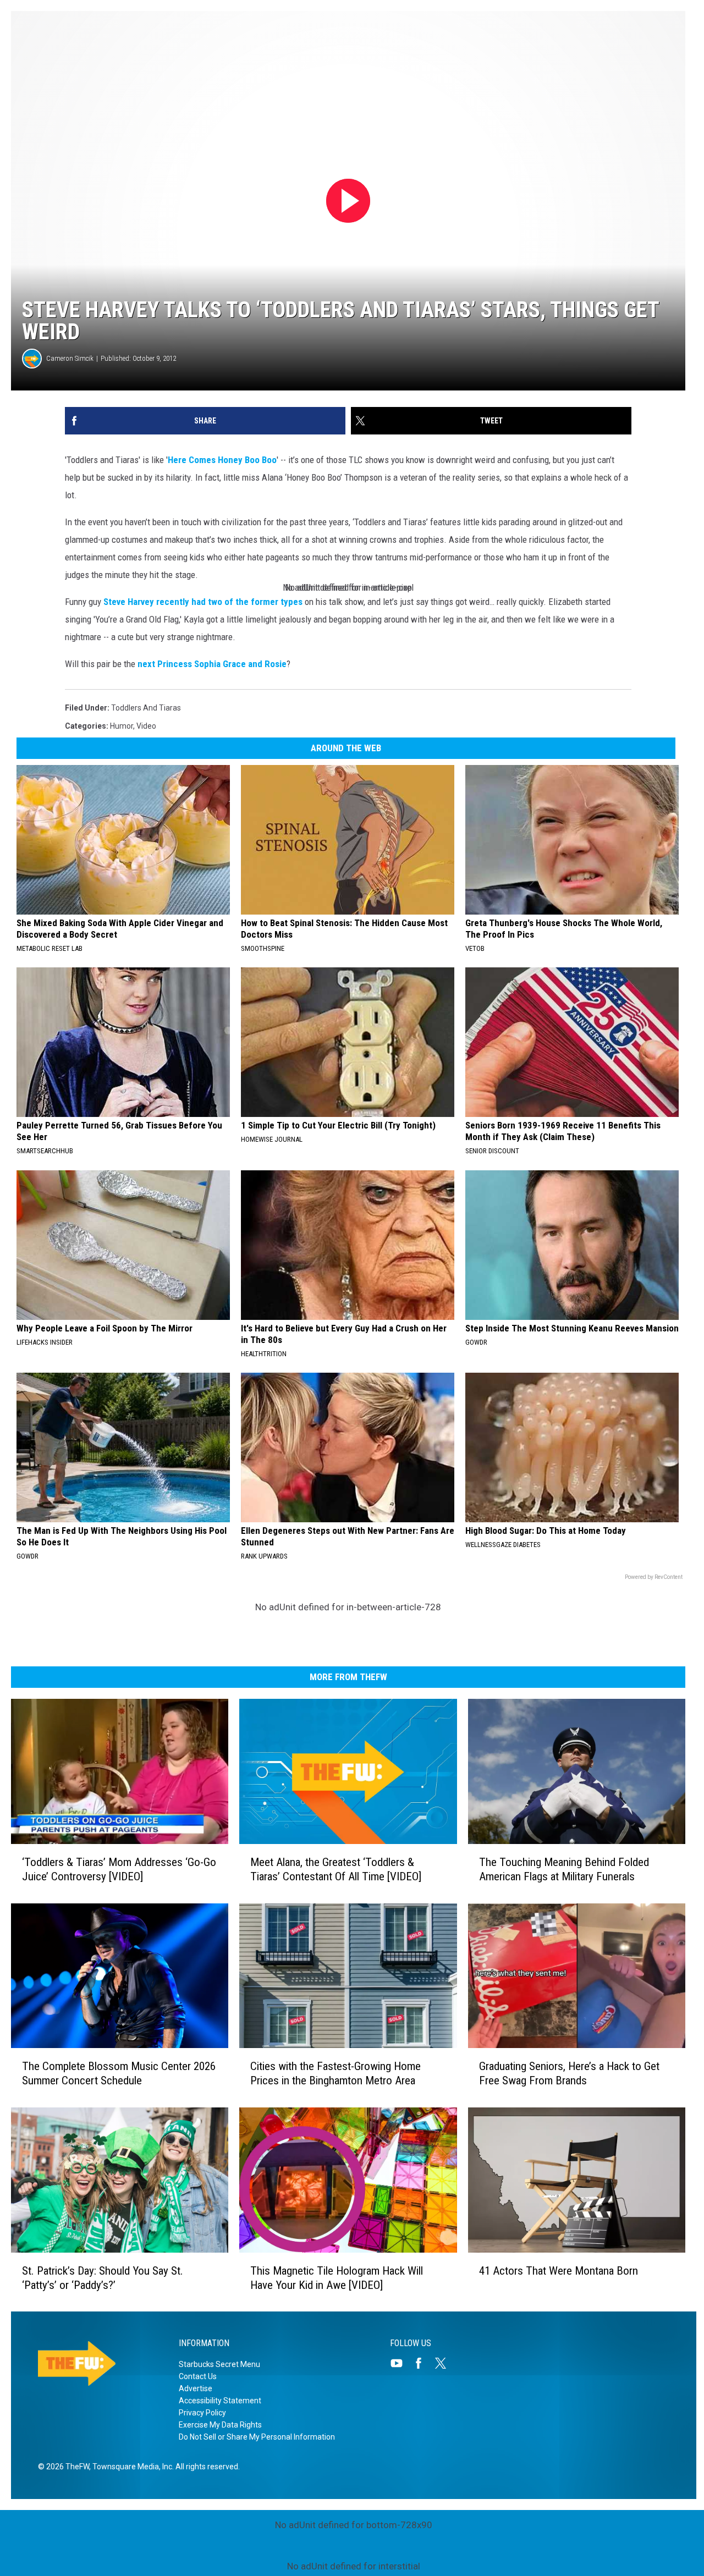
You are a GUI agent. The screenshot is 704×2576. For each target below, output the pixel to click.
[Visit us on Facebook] (423, 2363)
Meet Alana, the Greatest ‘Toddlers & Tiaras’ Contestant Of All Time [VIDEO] (336, 1869)
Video (146, 726)
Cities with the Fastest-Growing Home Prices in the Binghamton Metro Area (335, 2073)
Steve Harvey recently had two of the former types (203, 602)
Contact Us (198, 2376)
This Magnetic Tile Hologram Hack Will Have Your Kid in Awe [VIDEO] (337, 2277)
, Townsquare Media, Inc (131, 2467)
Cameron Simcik (70, 358)
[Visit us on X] (445, 2363)
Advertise (196, 2388)
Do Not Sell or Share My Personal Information (257, 2437)
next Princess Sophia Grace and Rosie (212, 664)
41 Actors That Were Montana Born (559, 2270)
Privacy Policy (202, 2413)
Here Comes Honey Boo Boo (222, 460)
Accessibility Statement (220, 2401)
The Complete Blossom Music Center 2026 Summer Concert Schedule (119, 2073)
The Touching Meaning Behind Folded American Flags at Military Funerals (564, 1869)
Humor (122, 726)
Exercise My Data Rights (220, 2425)
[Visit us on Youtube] (401, 2363)
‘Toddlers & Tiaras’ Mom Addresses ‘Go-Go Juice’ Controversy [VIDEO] (119, 1869)
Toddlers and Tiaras (146, 708)
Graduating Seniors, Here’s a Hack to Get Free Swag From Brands (569, 2073)
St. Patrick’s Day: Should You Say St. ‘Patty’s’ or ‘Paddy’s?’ (103, 2277)
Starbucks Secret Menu (219, 2364)
